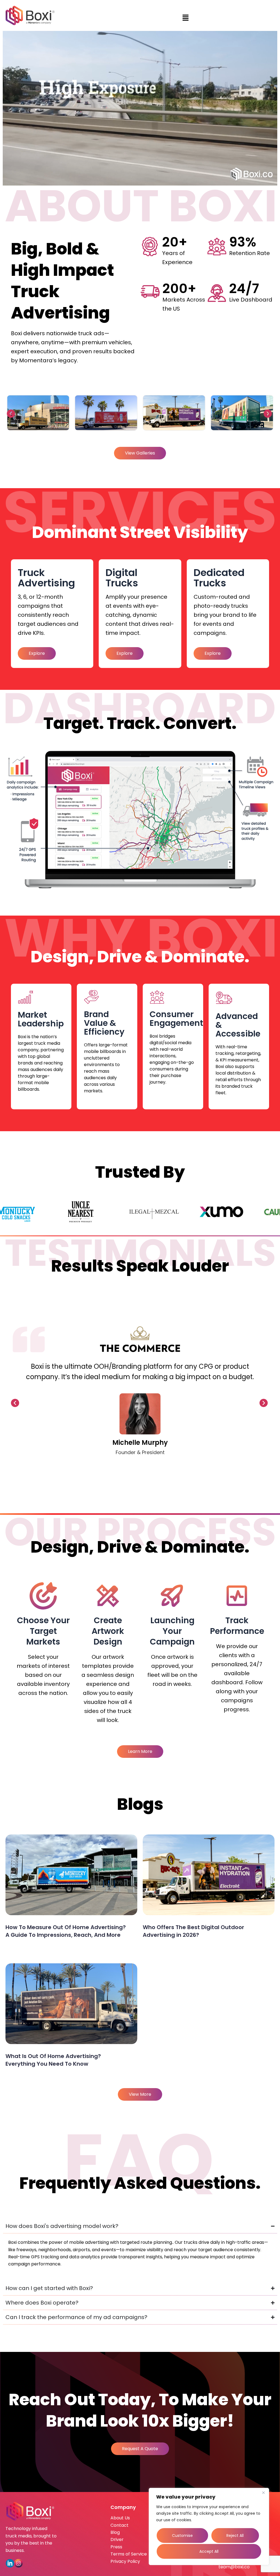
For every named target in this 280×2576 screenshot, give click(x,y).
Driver (117, 2539)
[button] (186, 18)
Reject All (235, 2536)
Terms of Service (129, 2554)
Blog (115, 2532)
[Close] (263, 2493)
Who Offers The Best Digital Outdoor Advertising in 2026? (193, 1931)
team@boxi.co (234, 2567)
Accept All (209, 2551)
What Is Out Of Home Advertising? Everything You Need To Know (53, 2060)
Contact (119, 2525)
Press (116, 2547)
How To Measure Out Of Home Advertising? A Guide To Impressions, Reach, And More (66, 1931)
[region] (209, 2526)
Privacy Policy (125, 2561)
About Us (120, 2518)
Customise (182, 2536)
